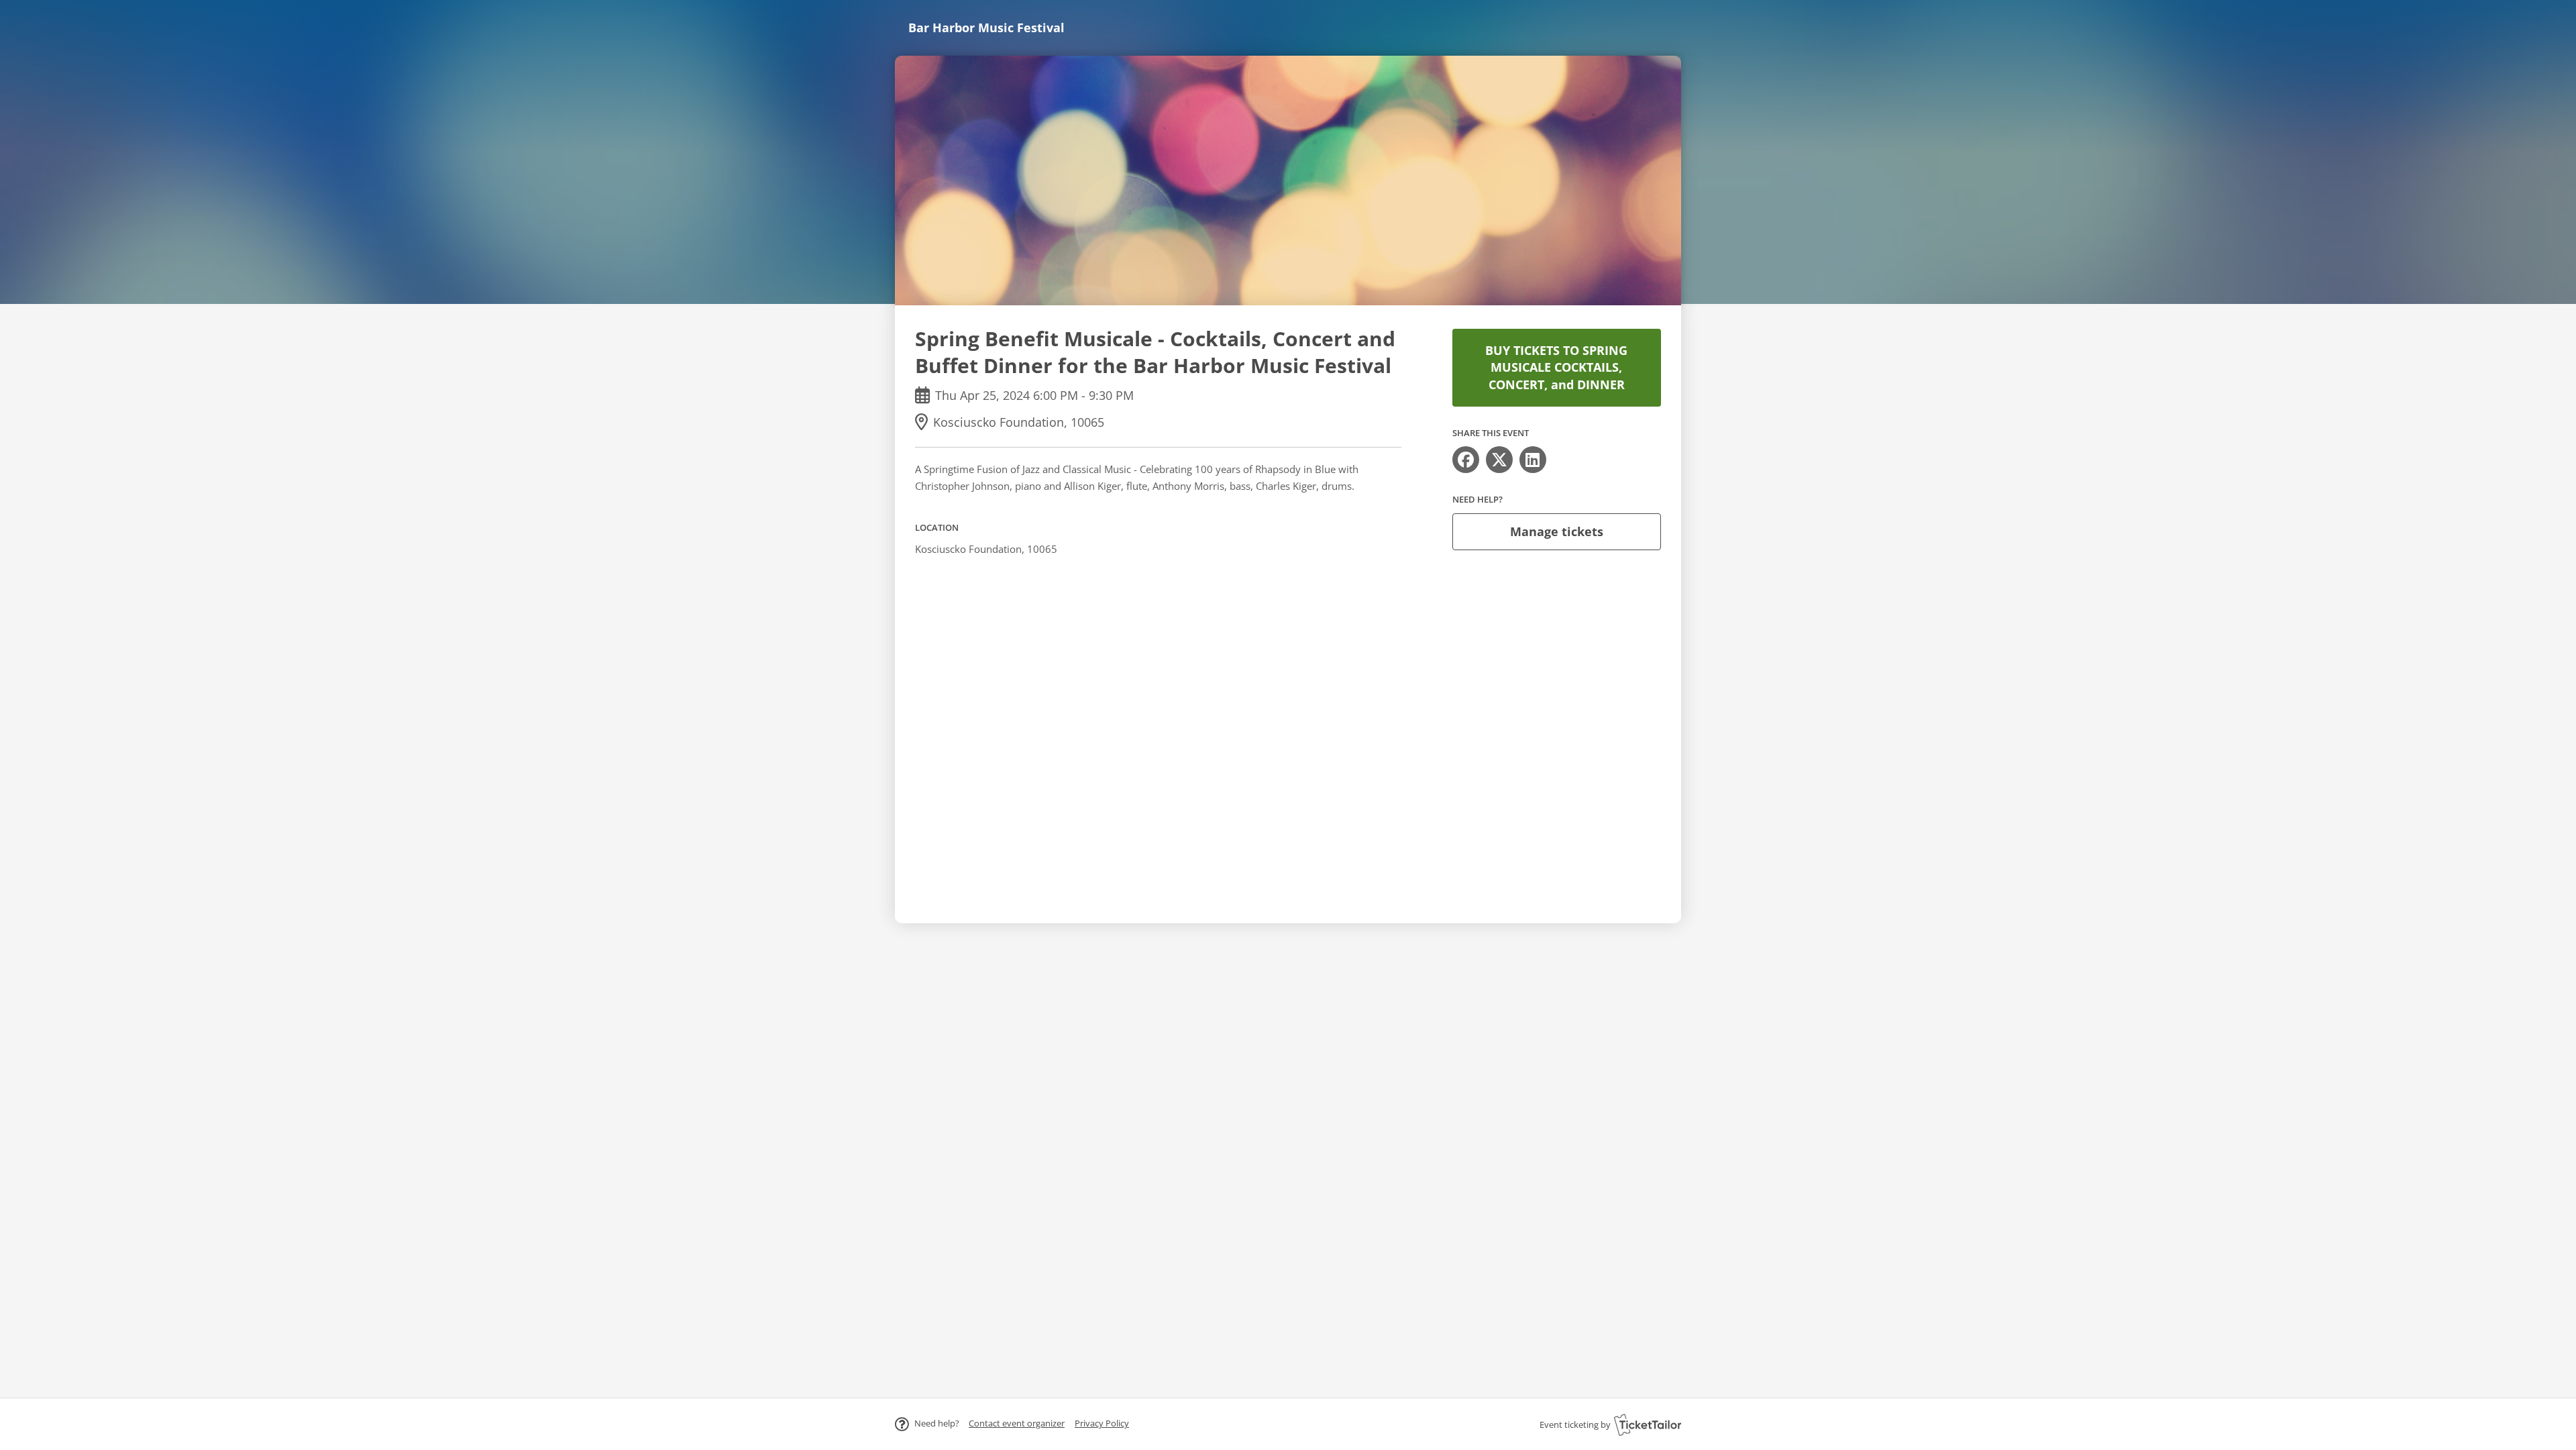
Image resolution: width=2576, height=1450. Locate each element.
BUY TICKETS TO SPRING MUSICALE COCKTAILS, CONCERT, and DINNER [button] (1556, 367)
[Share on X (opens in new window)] (1499, 460)
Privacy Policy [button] (1102, 1423)
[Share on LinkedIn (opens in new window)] (1533, 460)
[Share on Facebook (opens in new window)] (1466, 460)
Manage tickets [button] (1557, 531)
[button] (1017, 1423)
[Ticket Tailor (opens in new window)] (1648, 1425)
